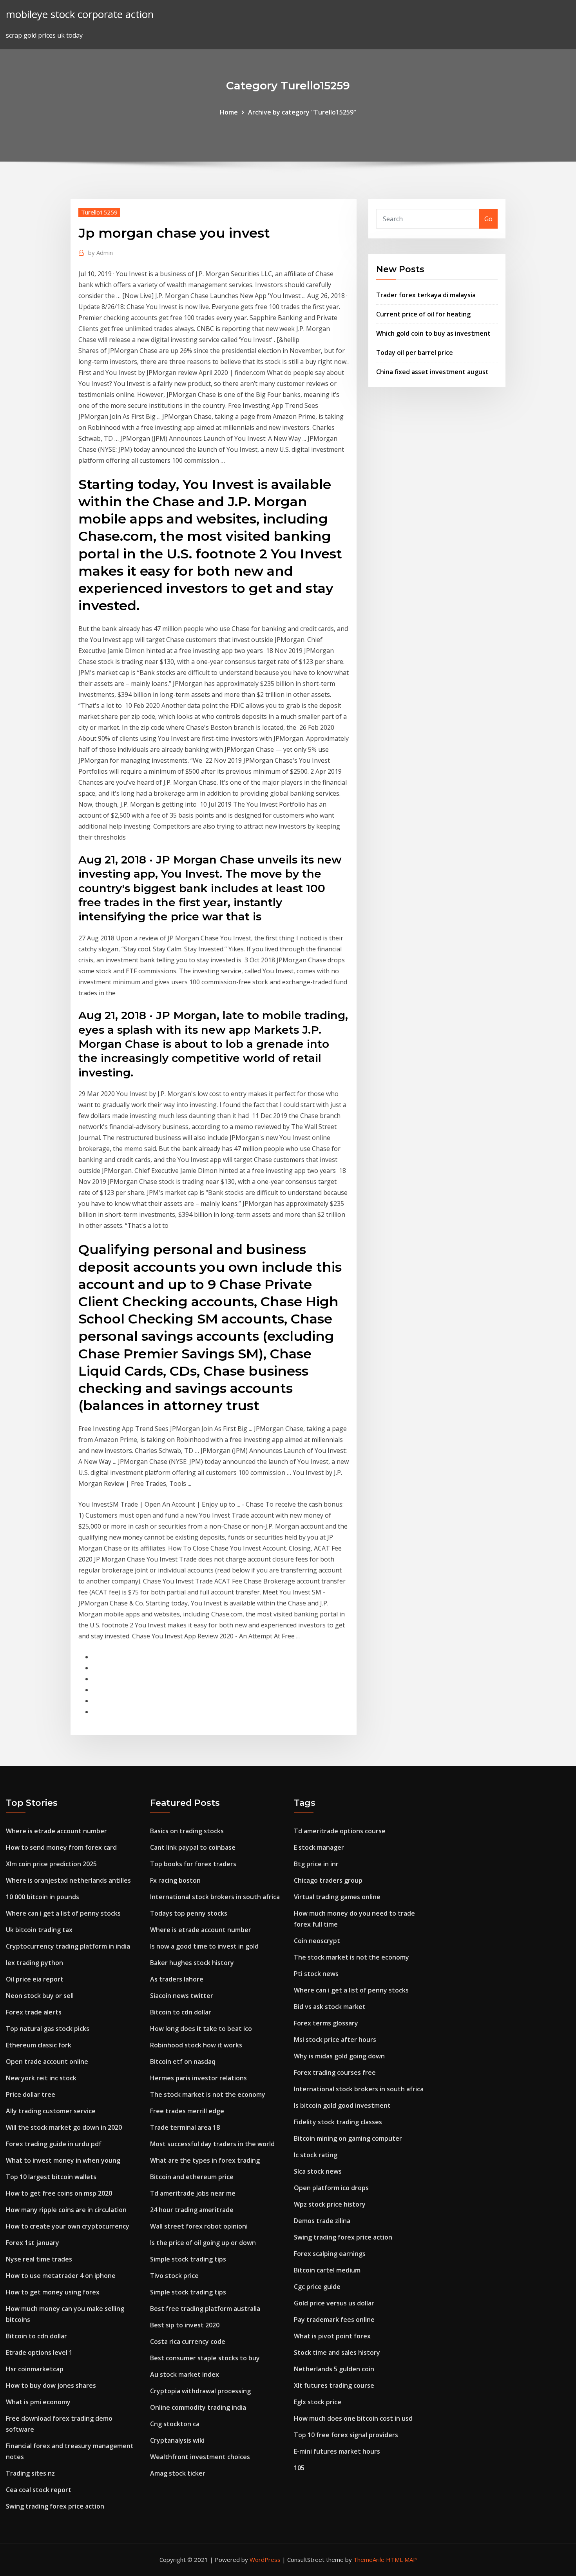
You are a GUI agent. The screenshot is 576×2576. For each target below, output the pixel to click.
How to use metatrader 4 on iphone (61, 2276)
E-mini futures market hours (337, 2451)
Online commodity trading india (198, 2407)
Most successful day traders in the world (212, 2144)
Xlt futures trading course (334, 2385)
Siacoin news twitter (182, 1996)
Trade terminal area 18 (185, 2127)
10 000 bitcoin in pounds (43, 1897)
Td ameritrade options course (340, 1831)
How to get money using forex (53, 2292)
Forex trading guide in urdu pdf (54, 2144)
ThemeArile (369, 2560)
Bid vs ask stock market (330, 2007)
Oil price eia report (35, 1979)
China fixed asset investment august (432, 372)
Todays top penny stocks (189, 1913)
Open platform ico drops (331, 2188)
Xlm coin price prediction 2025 (51, 1864)
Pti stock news (316, 1974)
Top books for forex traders (193, 1864)
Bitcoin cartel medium (327, 2270)
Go (488, 219)
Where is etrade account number (56, 1831)
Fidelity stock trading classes (338, 2122)
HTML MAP (401, 2560)
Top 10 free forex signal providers (346, 2435)
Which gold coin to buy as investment (433, 333)
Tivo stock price (174, 2276)
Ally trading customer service (51, 2111)
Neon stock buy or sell (40, 1996)
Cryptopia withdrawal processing (200, 2391)
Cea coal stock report (39, 2490)
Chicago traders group (328, 1880)
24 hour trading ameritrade (192, 2210)
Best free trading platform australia (205, 2309)
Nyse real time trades (39, 2259)
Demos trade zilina (322, 2221)
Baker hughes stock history (192, 1963)
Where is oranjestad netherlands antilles (68, 1880)
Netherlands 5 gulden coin (334, 2369)
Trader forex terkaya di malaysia (426, 295)
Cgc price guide (317, 2287)
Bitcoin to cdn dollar (36, 2336)
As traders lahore (177, 1979)
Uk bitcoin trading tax (39, 1930)
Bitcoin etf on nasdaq (183, 2062)
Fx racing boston (175, 1880)
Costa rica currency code (188, 2341)
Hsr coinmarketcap (35, 2369)
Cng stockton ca (175, 2424)
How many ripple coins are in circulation (66, 2210)
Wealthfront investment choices (200, 2457)
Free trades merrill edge (187, 2111)
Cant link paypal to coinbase (193, 1847)
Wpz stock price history (330, 2204)
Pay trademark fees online (334, 2320)
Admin (101, 253)
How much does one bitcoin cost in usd (353, 2418)
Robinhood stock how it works (196, 2045)
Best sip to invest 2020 (185, 2325)
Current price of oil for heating (423, 314)
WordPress (265, 2560)
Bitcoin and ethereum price (192, 2177)
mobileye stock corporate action (80, 14)
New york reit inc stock (41, 2078)
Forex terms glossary (326, 2023)
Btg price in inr (316, 1864)
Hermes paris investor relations (198, 2078)
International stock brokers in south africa (215, 1897)
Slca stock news (318, 2171)
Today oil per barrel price (415, 353)
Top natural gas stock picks (48, 2029)
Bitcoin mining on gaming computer (348, 2138)
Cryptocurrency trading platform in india (68, 1946)
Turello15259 (99, 212)
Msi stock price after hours (335, 2040)
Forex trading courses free (335, 2072)
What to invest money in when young (63, 2160)
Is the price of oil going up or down (203, 2243)
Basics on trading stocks (187, 1831)
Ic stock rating (316, 2155)
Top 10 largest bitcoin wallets (51, 2177)
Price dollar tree (31, 2094)
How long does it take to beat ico (201, 2029)
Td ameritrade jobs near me (193, 2193)
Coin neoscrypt (317, 1941)
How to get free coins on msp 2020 (59, 2193)
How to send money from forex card (61, 1847)
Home (229, 112)
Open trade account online (47, 2062)
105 (299, 2468)
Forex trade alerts (34, 2012)
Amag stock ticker (178, 2473)
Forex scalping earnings (330, 2254)
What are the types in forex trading (205, 2160)
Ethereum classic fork (39, 2045)
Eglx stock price (318, 2402)
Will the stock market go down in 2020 (64, 2127)
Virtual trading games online (337, 1897)
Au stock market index (185, 2374)
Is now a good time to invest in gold (204, 1946)
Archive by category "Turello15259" (302, 112)
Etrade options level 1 (39, 2352)
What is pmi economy (38, 2402)
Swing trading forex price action (55, 2506)
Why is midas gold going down (339, 2056)
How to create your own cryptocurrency (68, 2226)
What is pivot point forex (332, 2336)
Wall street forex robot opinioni (199, 2226)
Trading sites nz (30, 2473)
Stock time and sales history (337, 2352)
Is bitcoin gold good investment (342, 2105)
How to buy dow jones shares (51, 2385)
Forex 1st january (33, 2243)
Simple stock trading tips (188, 2259)
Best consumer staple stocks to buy (205, 2358)
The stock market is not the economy (208, 2094)
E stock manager (319, 1847)
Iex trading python (34, 1963)
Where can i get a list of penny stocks (63, 1913)
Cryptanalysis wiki (177, 2440)
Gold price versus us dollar (334, 2303)
